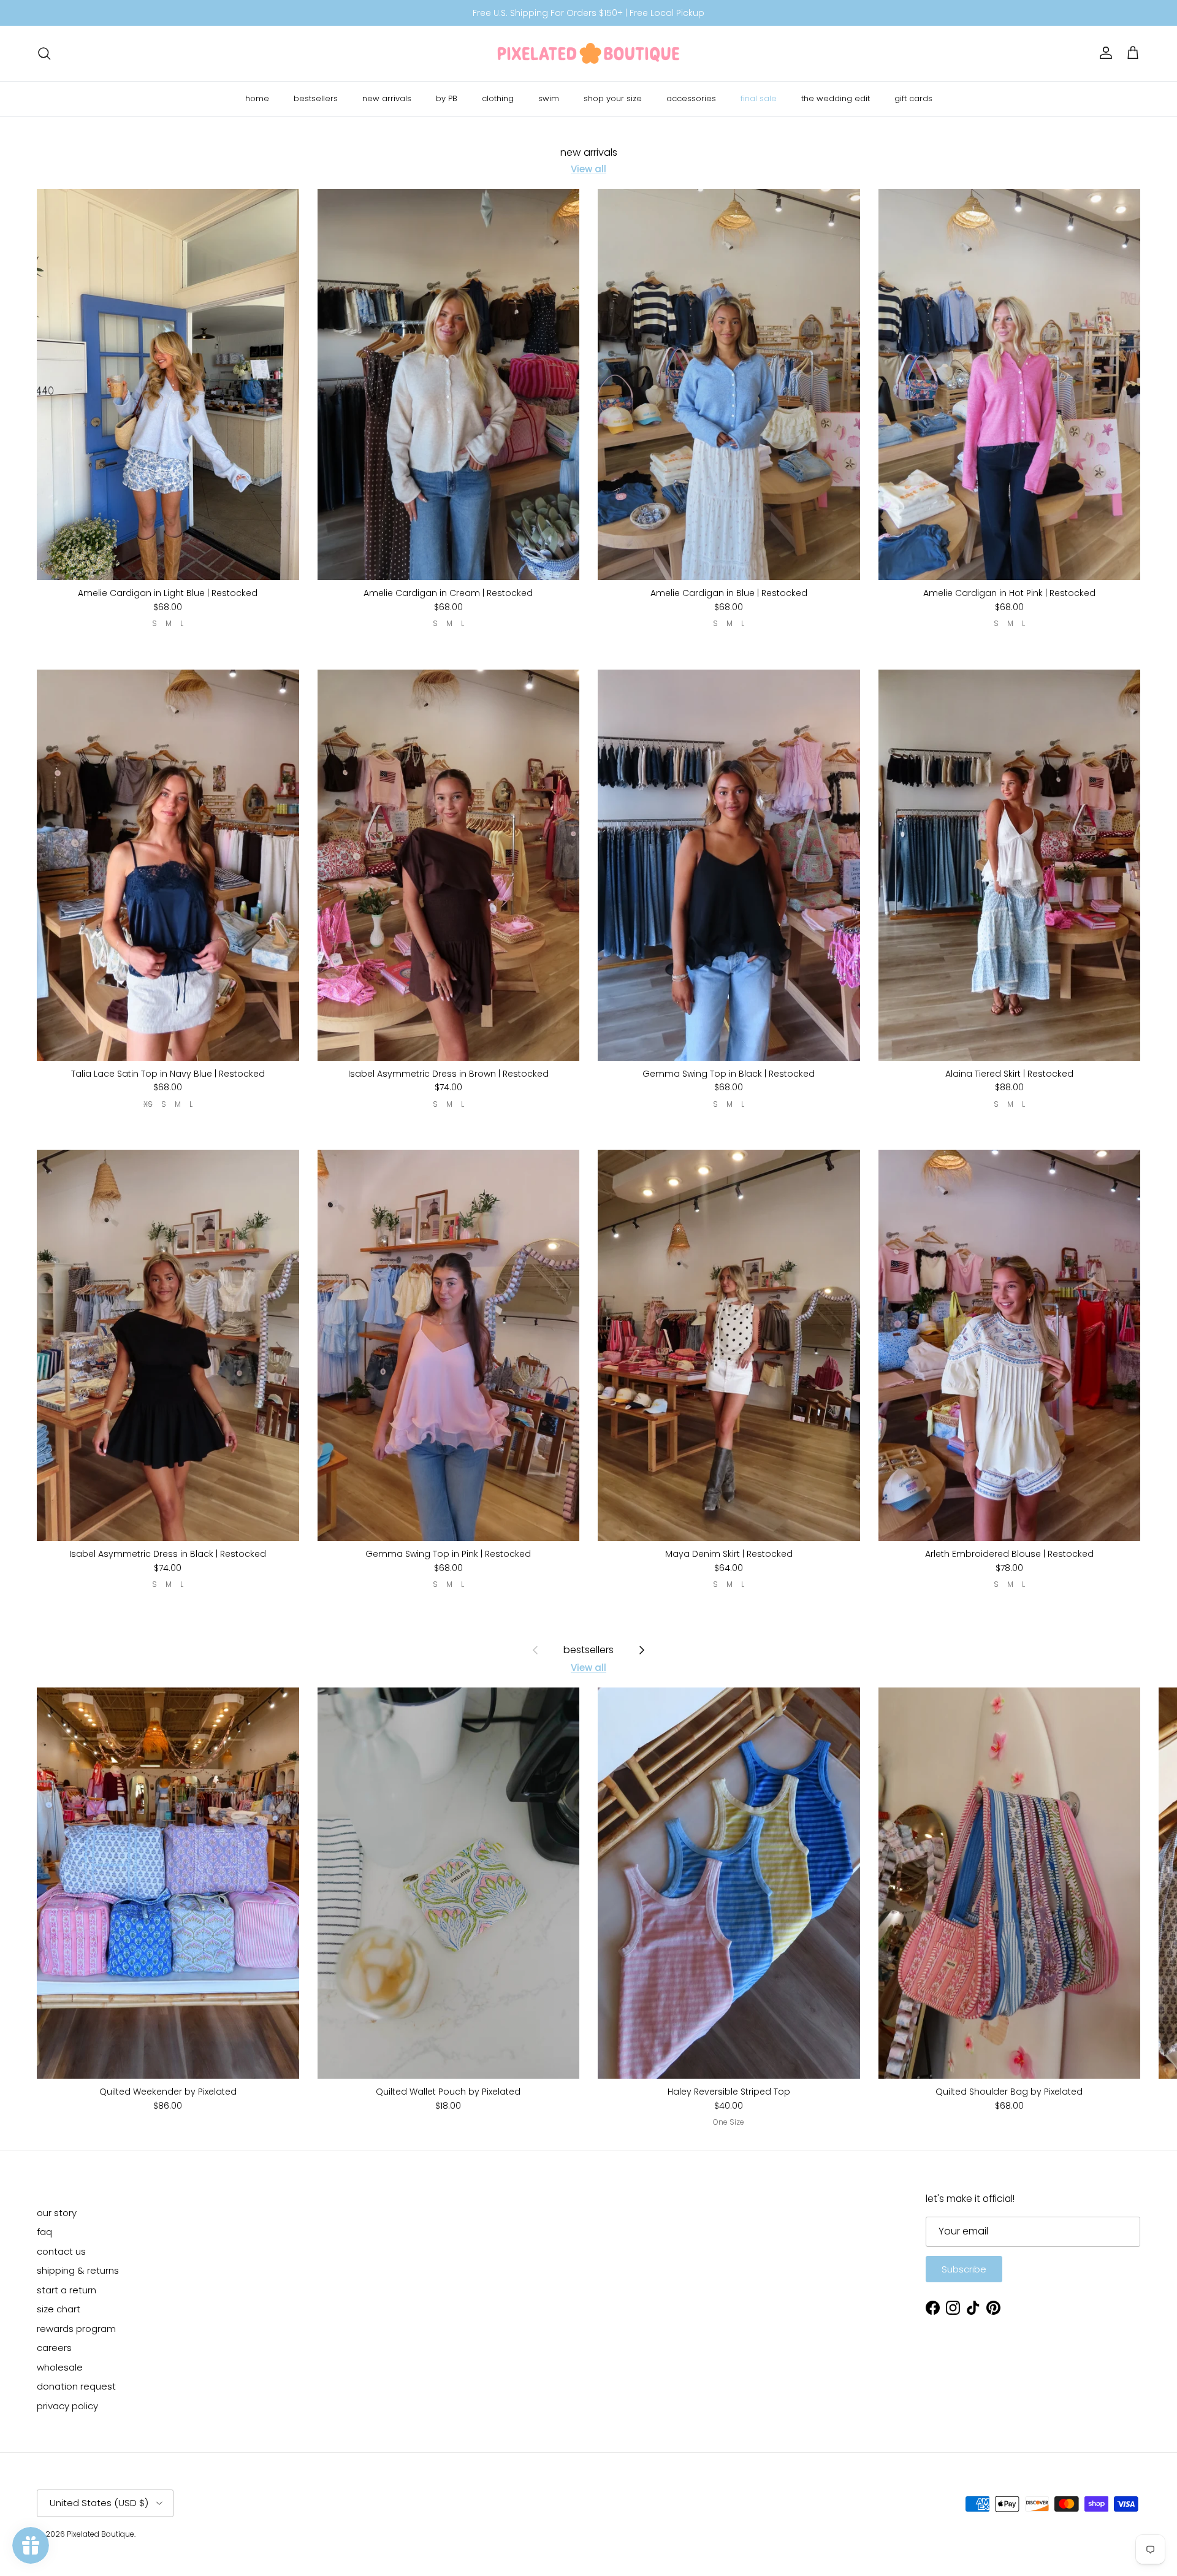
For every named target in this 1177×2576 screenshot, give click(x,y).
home (257, 98)
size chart (59, 2309)
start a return (67, 2290)
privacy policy (67, 2406)
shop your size (613, 98)
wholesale (60, 2367)
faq (44, 2232)
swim (549, 98)
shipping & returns (78, 2270)
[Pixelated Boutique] (588, 53)
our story (57, 2213)
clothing (498, 98)
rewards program (76, 2329)
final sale (759, 98)
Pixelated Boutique (101, 2534)
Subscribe (964, 2269)
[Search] (44, 53)
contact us (61, 2251)
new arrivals (387, 98)
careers (54, 2348)
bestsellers (316, 98)
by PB (447, 98)
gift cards (913, 98)
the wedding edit (836, 98)
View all (588, 169)
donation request (76, 2386)
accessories (691, 98)
